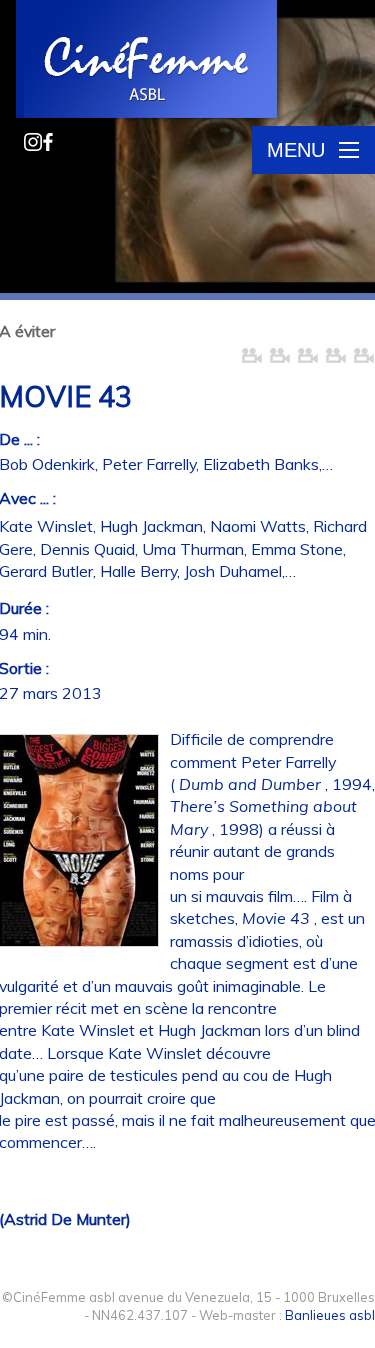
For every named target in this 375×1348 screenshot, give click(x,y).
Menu (296, 150)
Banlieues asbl (330, 1315)
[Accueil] (148, 61)
